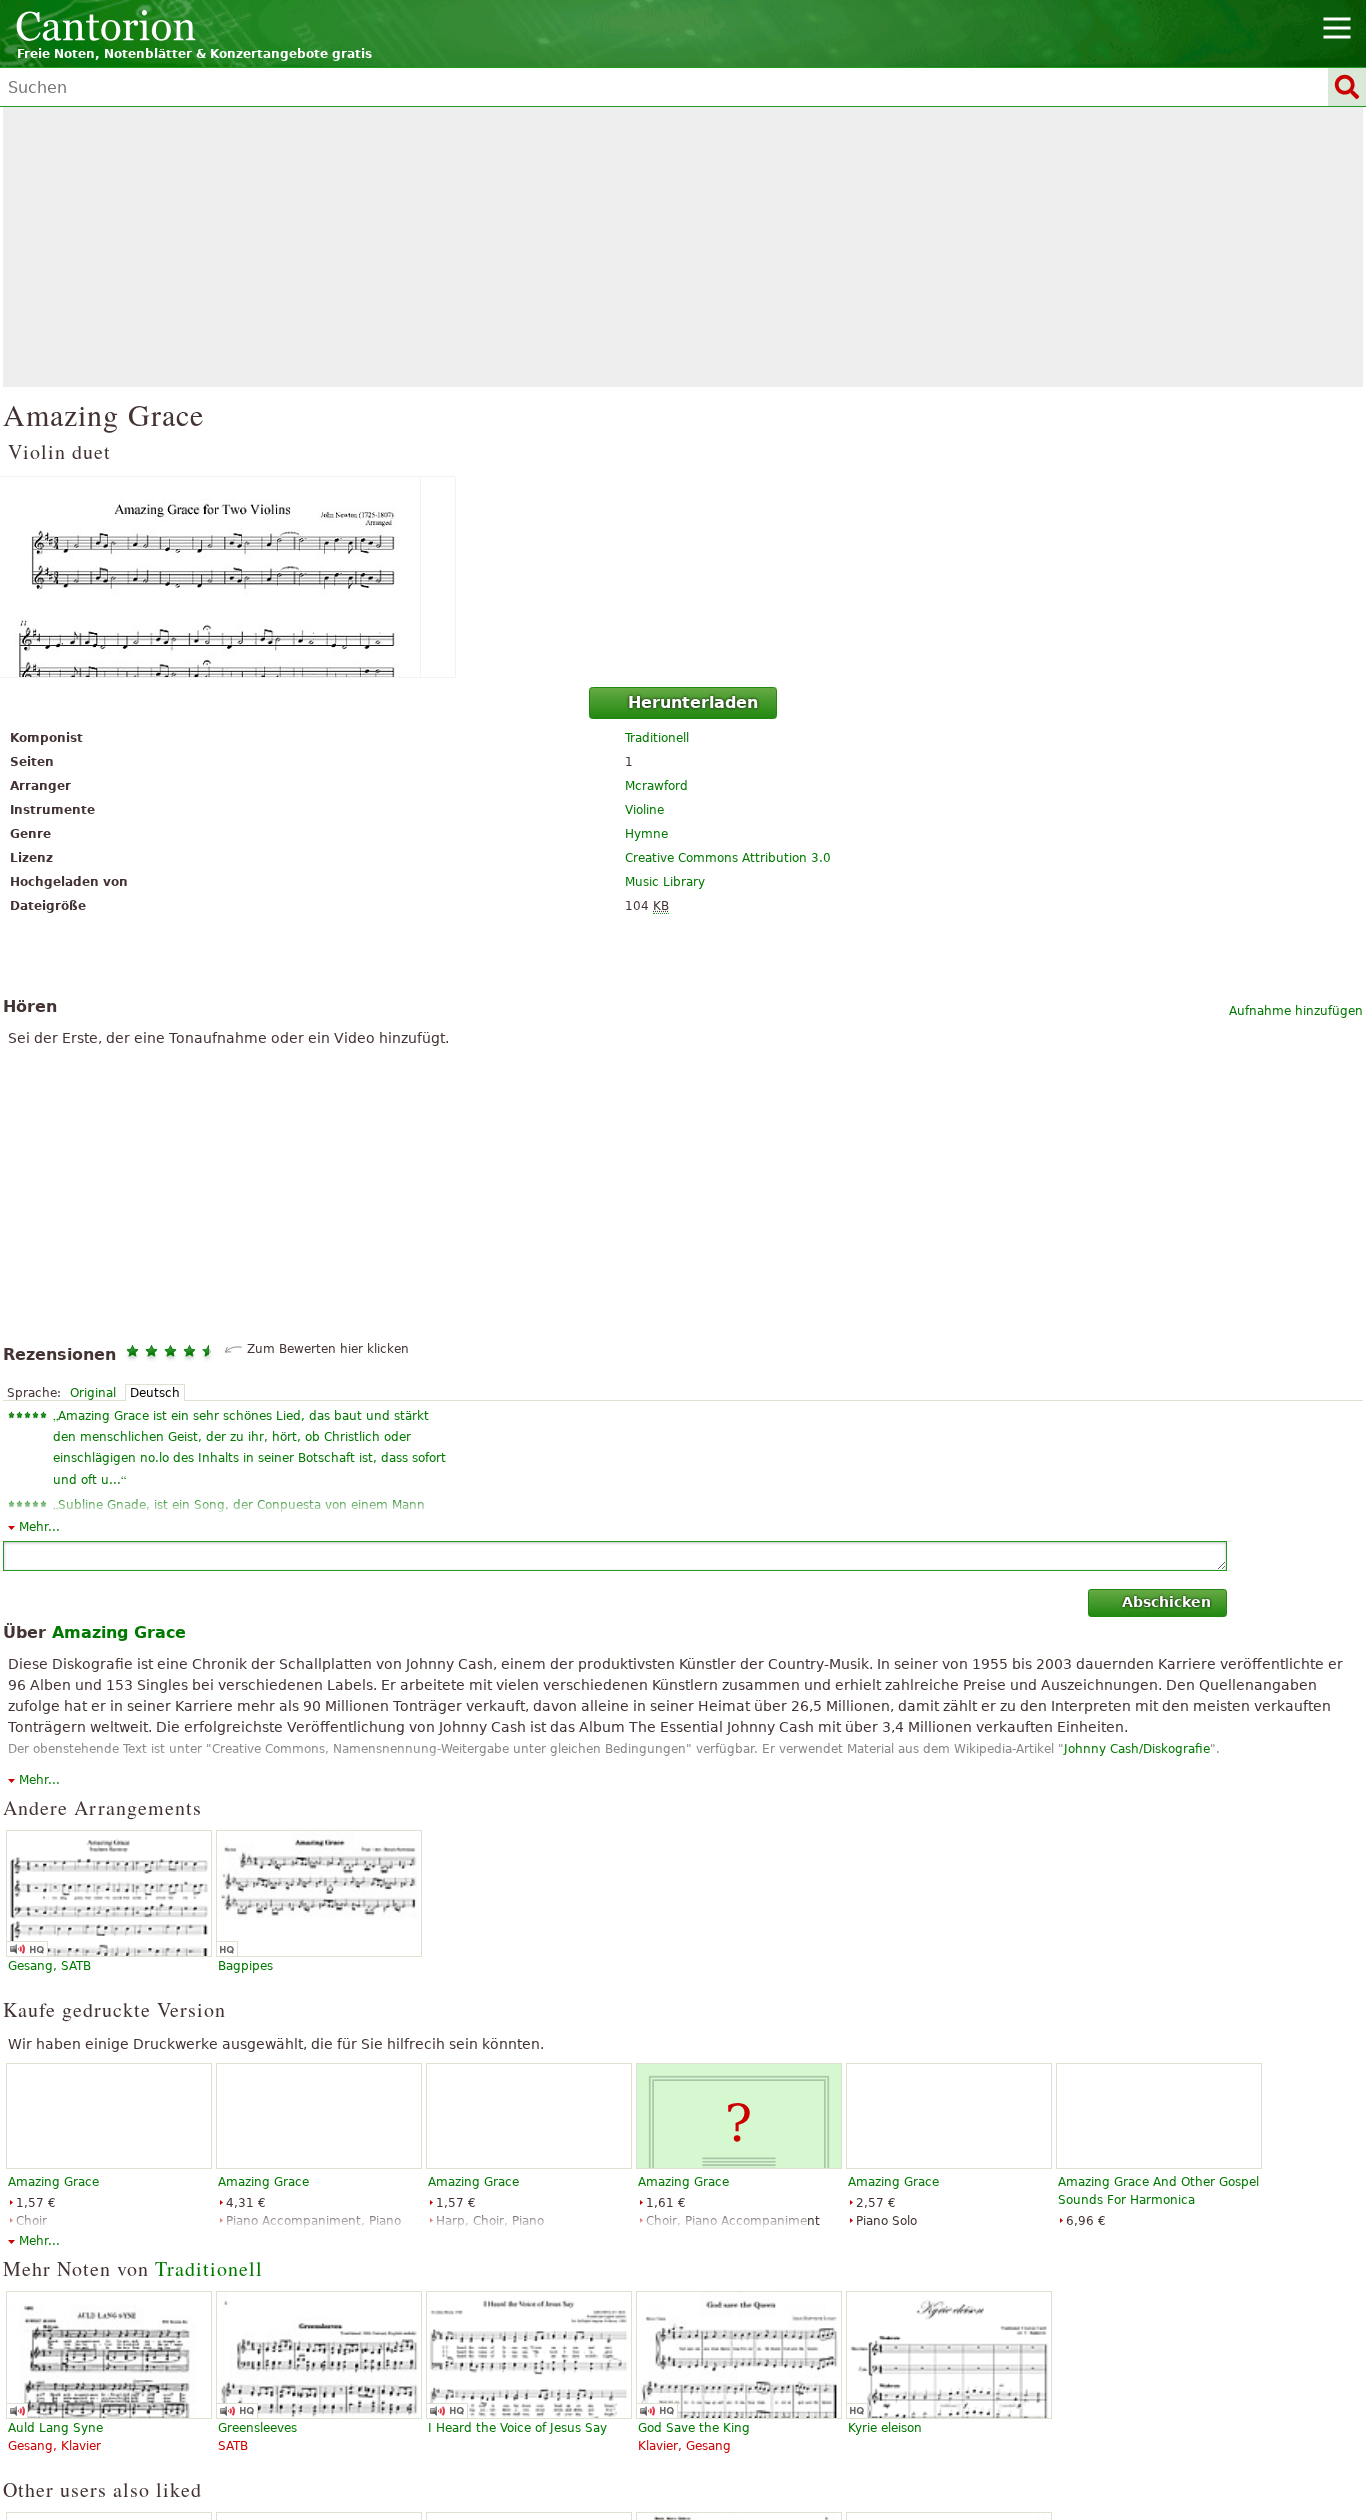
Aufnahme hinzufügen (1296, 1011)
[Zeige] (683, 577)
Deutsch (155, 1393)
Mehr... (39, 1527)
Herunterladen (693, 702)
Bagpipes (245, 1966)
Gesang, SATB (49, 1966)
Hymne (646, 834)
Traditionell (657, 738)
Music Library (665, 882)
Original (93, 1393)
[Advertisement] (683, 247)
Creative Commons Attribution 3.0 (728, 858)
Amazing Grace (53, 2182)
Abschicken (1166, 1602)
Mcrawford (656, 786)
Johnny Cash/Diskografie (1137, 1749)
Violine (644, 810)
